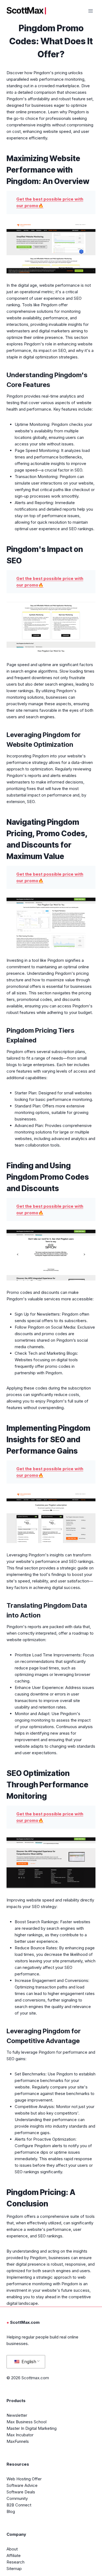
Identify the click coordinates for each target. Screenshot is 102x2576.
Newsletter (17, 2415)
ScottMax (25, 11)
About (12, 2549)
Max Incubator (20, 2435)
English (28, 2362)
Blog (11, 2511)
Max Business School (27, 2422)
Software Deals (21, 2492)
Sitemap (14, 2569)
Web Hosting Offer (24, 2479)
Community (17, 2498)
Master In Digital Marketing (32, 2428)
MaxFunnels (18, 2441)
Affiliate (14, 2555)
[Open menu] (90, 11)
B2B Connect (19, 2505)
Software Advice (22, 2485)
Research (16, 2562)
